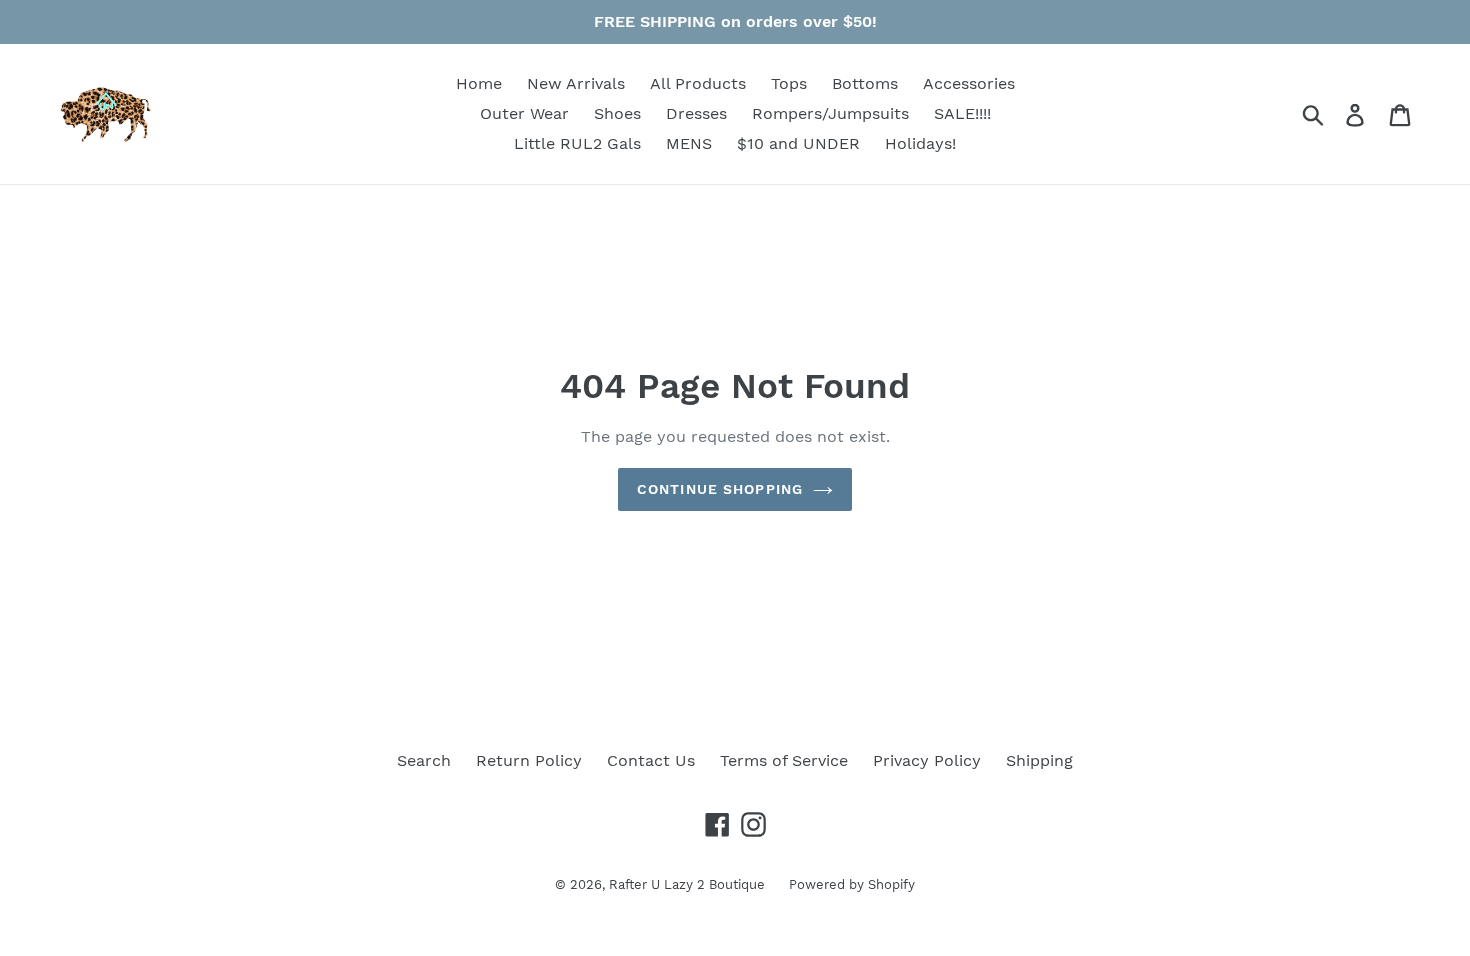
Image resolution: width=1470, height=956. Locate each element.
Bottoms (865, 83)
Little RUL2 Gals (577, 143)
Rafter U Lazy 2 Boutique (689, 884)
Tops (789, 83)
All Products (698, 83)
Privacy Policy (927, 760)
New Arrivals (576, 83)
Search (424, 760)
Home (479, 83)
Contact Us (651, 760)
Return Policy (529, 760)
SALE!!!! (962, 113)
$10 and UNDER (798, 143)
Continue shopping (720, 489)
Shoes (617, 113)
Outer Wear (524, 113)
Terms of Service (784, 760)
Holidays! (920, 143)
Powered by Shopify (852, 884)
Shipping (1039, 760)
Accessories (969, 83)
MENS (689, 143)
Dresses (696, 113)
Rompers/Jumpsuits (830, 113)
